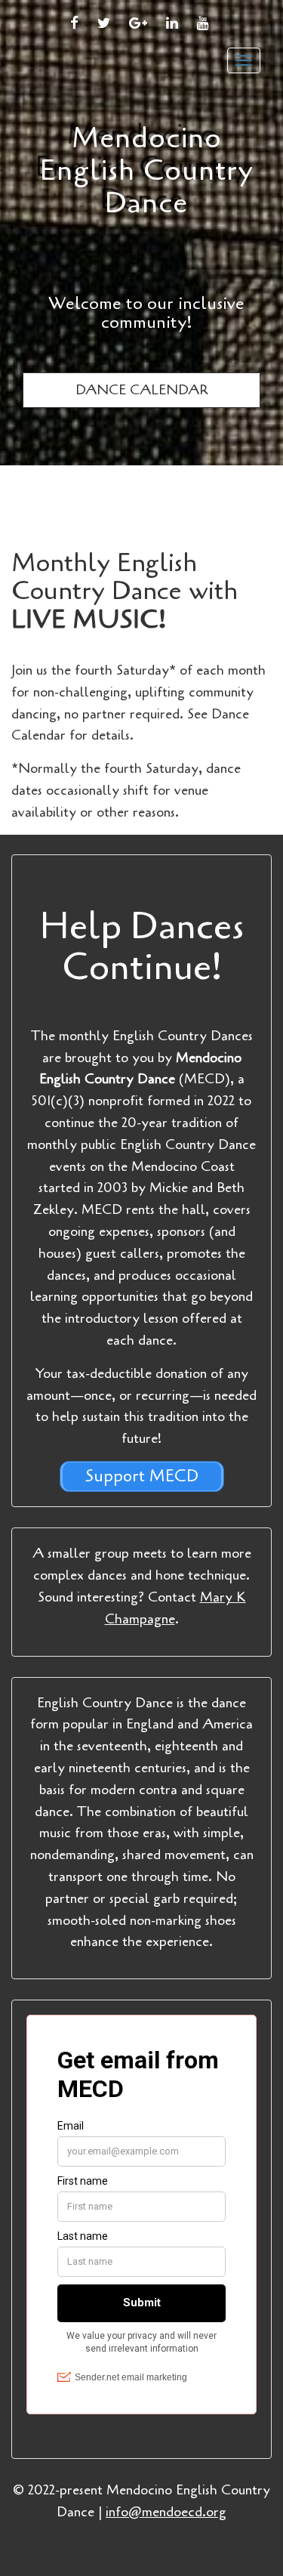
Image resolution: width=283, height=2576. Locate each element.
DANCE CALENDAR (141, 390)
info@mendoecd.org (166, 2512)
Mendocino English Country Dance (147, 171)
